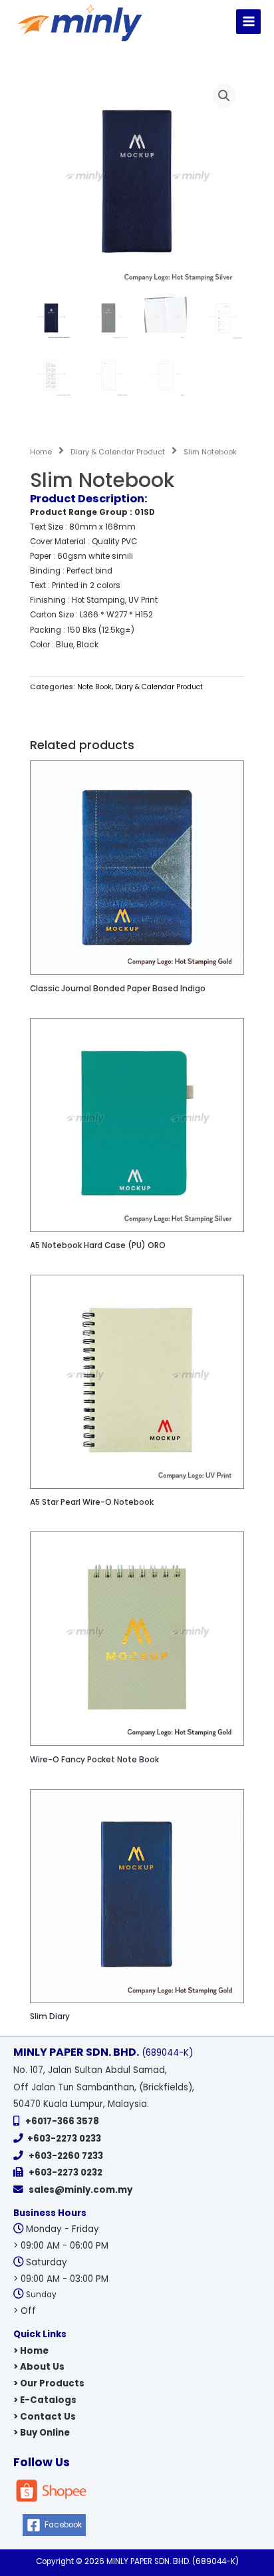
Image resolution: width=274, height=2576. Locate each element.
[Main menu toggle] (248, 22)
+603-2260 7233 (66, 2156)
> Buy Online (42, 2433)
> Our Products (49, 2383)
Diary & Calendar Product (118, 452)
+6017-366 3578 (62, 2121)
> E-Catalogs (45, 2400)
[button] (224, 96)
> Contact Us (45, 2417)
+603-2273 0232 (66, 2173)
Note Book (94, 687)
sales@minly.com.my (80, 2190)
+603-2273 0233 (64, 2139)
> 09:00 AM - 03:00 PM (61, 2279)
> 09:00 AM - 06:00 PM (61, 2246)
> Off (25, 2311)
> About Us (39, 2367)
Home (41, 452)
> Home (31, 2351)
